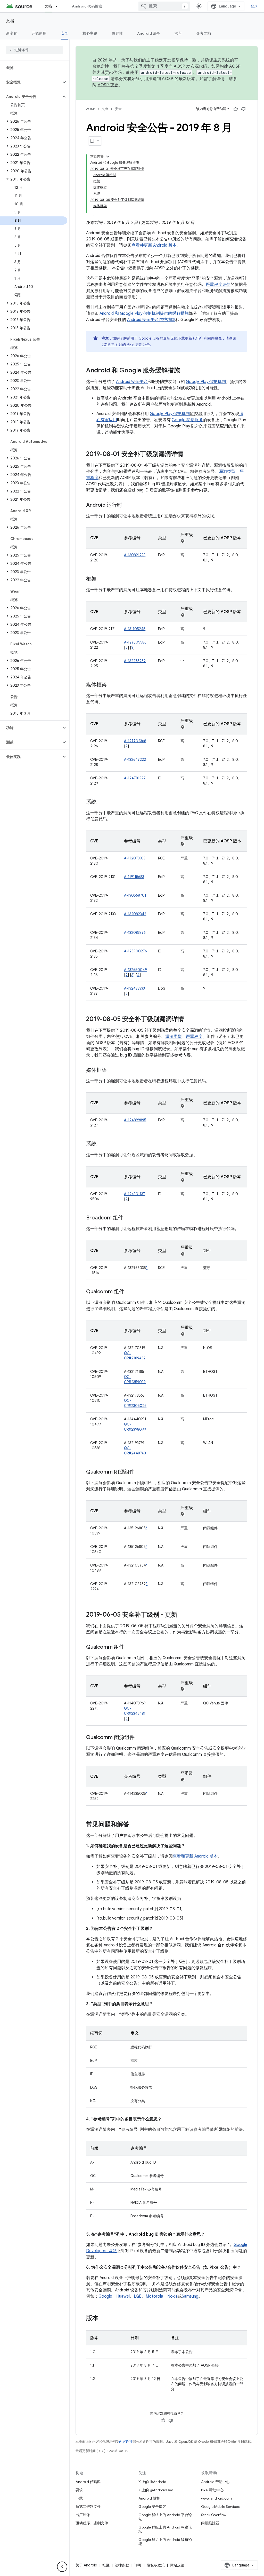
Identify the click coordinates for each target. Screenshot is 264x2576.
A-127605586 (135, 642)
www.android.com (216, 2498)
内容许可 (126, 2442)
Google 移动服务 (187, 420)
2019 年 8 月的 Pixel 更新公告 (126, 344)
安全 (65, 33)
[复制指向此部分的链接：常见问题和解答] (135, 1825)
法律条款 (122, 2565)
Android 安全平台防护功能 (151, 320)
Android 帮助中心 (215, 2482)
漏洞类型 (227, 472)
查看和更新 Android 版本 (195, 1856)
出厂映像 (83, 2515)
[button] (31, 82)
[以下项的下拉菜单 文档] (59, 6)
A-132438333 (134, 988)
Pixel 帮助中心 (212, 2490)
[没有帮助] (243, 109)
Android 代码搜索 (87, 6)
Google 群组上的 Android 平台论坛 (165, 2517)
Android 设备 (149, 33)
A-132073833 (135, 858)
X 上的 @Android (152, 2482)
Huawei (123, 2296)
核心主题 (90, 33)
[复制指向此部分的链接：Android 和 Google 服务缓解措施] (185, 371)
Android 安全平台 (132, 382)
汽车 (178, 33)
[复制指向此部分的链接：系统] (102, 802)
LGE (138, 2296)
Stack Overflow (214, 2515)
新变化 (12, 33)
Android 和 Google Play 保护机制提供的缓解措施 (144, 314)
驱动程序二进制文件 (92, 2523)
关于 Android (86, 2565)
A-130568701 (135, 895)
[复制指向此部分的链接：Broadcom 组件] (128, 1218)
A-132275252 (135, 661)
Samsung (190, 2296)
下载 (79, 2498)
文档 (48, 6)
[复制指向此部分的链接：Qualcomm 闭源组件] (140, 1472)
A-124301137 (135, 1194)
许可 (138, 2565)
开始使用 (39, 33)
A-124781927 (135, 778)
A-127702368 (135, 741)
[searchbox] (35, 50)
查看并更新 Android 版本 (154, 245)
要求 (79, 2490)
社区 (106, 2565)
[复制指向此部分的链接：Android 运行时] (127, 505)
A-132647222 (135, 760)
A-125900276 (135, 951)
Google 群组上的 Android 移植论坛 (165, 2542)
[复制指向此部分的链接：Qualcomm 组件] (129, 1292)
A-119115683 (134, 877)
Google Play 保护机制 (206, 382)
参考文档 (204, 33)
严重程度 (194, 1037)
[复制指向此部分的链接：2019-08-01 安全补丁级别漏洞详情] (188, 455)
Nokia (172, 2296)
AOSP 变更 (108, 85)
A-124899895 (135, 1120)
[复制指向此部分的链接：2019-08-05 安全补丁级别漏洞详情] (189, 1020)
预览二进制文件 (88, 2507)
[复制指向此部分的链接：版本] (104, 2319)
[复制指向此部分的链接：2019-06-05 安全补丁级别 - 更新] (183, 1615)
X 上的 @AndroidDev (156, 2490)
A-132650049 (135, 970)
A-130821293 (135, 555)
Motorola (154, 2296)
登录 (254, 6)
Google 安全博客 (152, 2507)
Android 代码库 (88, 2482)
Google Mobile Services (220, 2507)
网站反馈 (177, 2565)
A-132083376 (135, 933)
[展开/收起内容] (108, 156)
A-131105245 (135, 629)
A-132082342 (135, 914)
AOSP (90, 109)
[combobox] (164, 6)
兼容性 (117, 33)
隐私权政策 (156, 2565)
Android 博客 (149, 2498)
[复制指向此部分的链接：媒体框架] (112, 685)
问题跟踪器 (210, 2523)
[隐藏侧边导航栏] (62, 2567)
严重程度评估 (218, 285)
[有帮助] (236, 109)
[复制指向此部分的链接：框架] (102, 579)
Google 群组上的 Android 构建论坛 (165, 2529)
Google (105, 2296)
